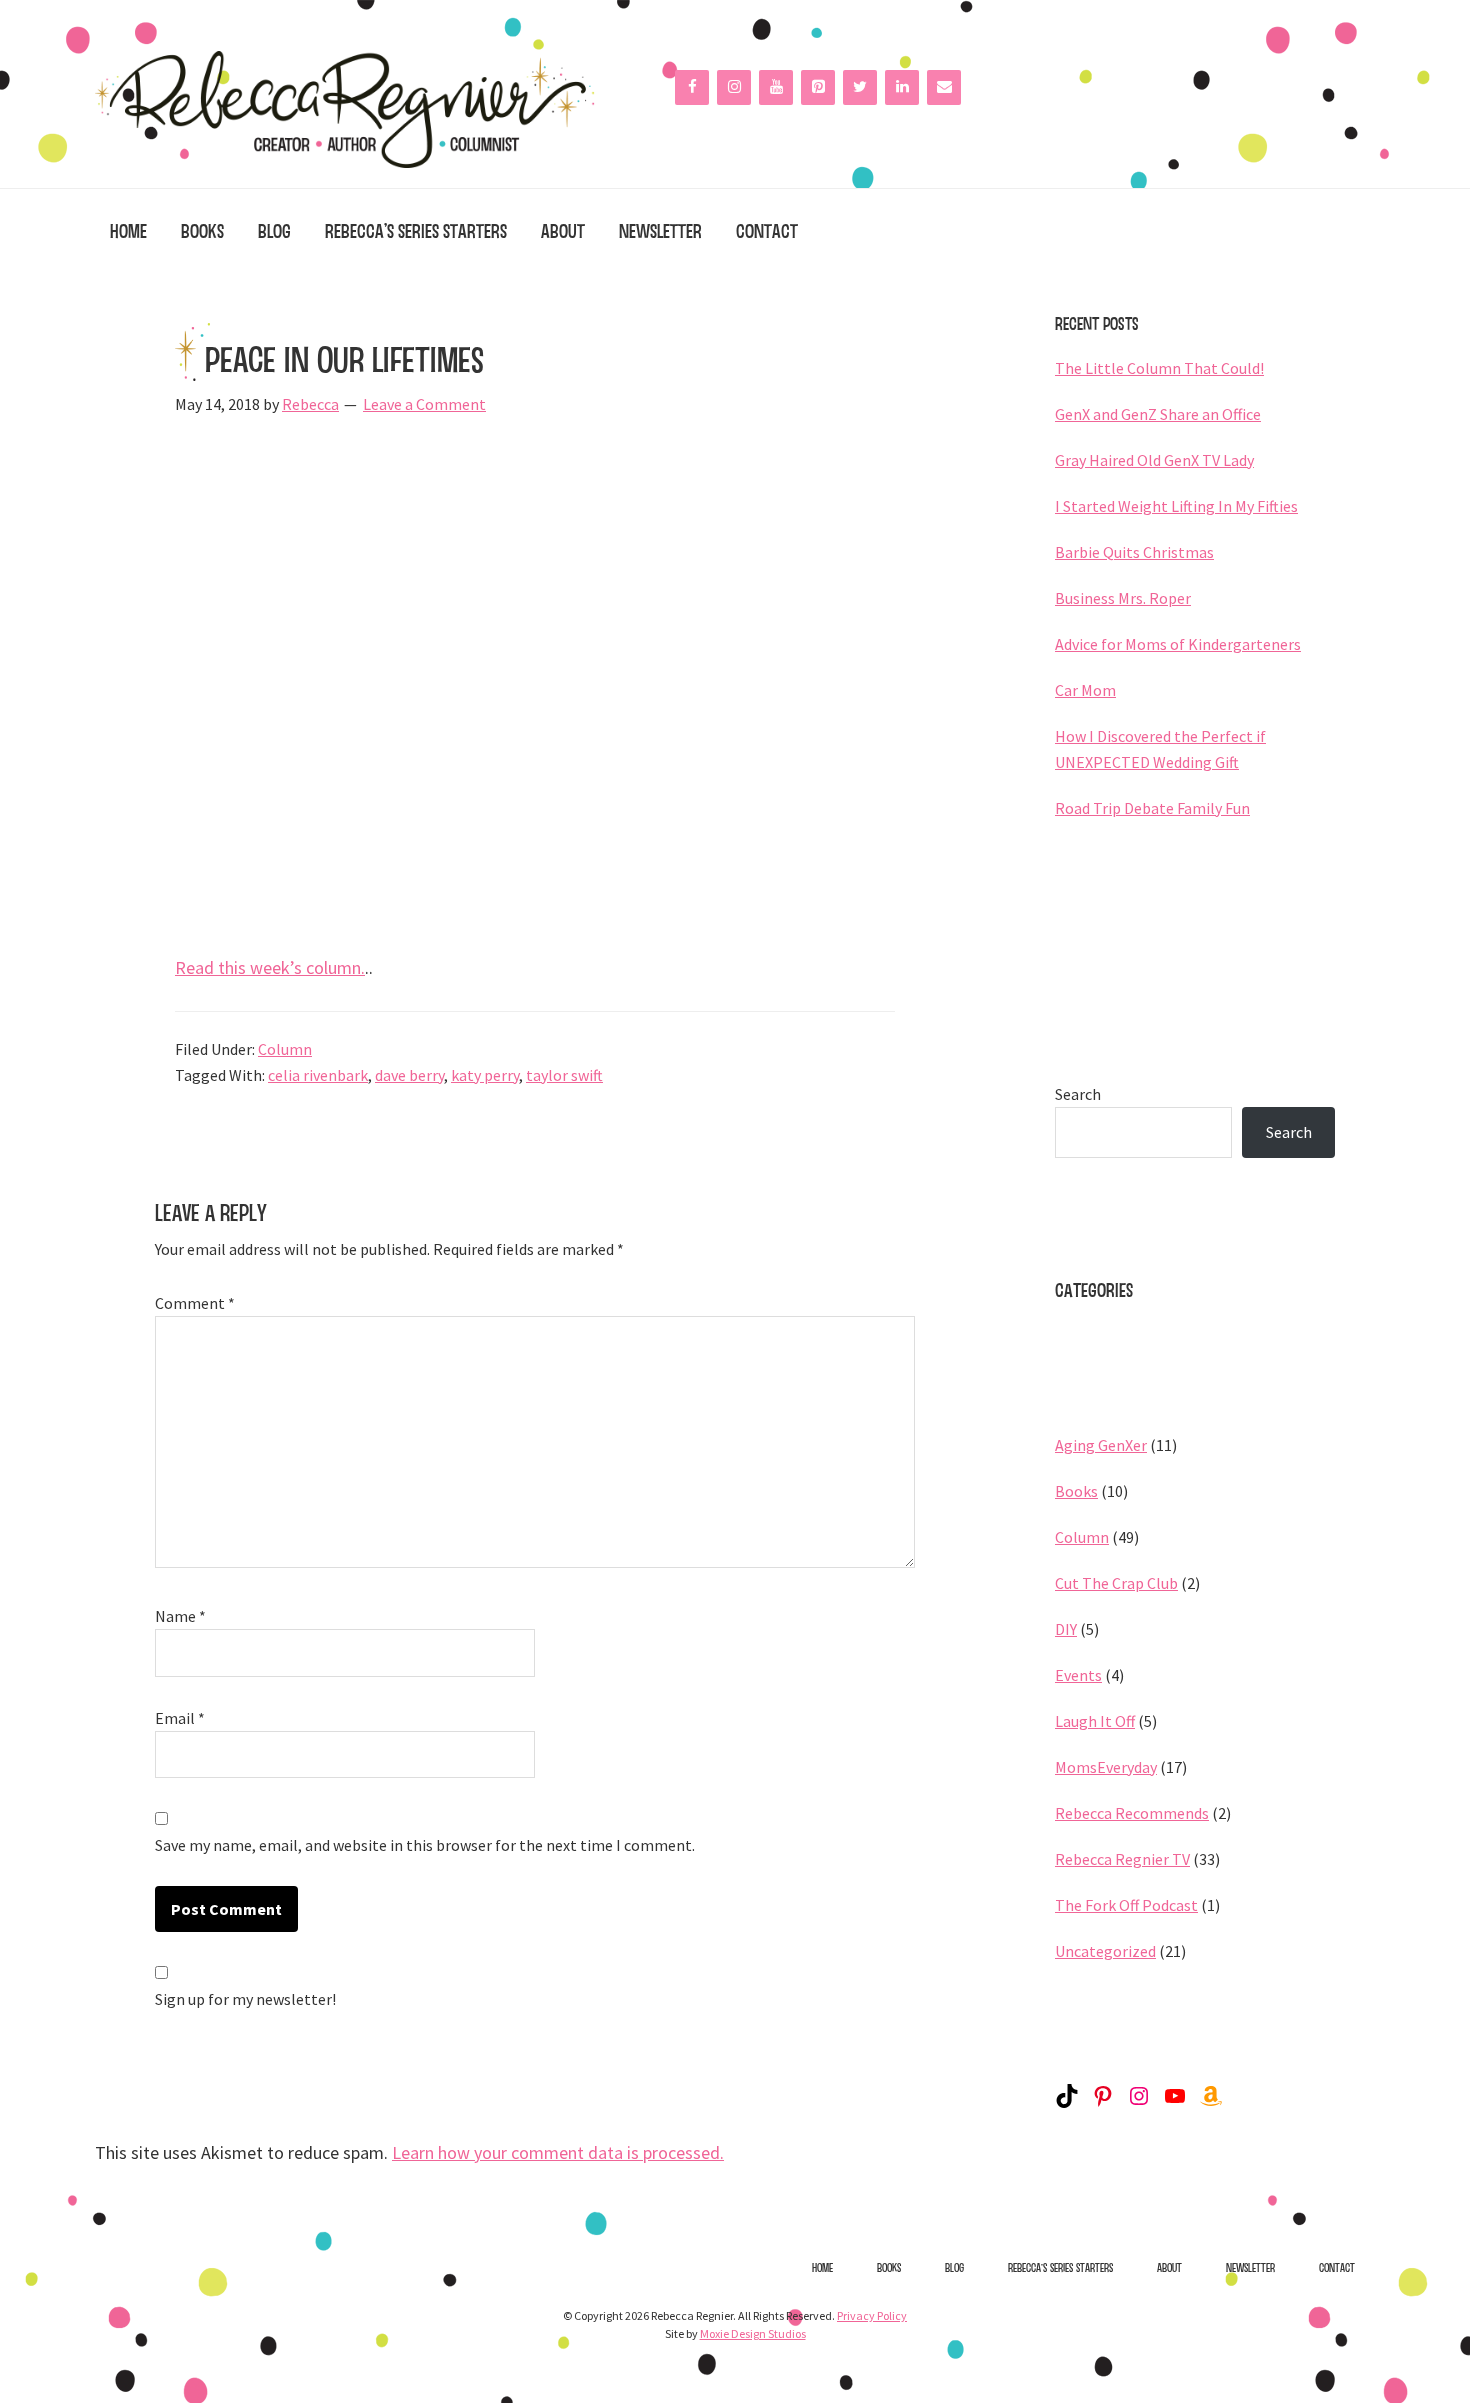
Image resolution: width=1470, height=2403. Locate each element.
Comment (195, 1303)
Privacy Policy (872, 2315)
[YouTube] (776, 87)
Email (180, 1718)
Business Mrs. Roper (1123, 598)
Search (1078, 1094)
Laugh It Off (1095, 1721)
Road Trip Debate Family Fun (1152, 808)
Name (180, 1616)
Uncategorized (1105, 1951)
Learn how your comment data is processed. (558, 2152)
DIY (1066, 1629)
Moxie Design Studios (753, 2333)
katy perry (485, 1075)
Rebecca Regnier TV (1122, 1859)
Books (1076, 1491)
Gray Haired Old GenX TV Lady (1154, 460)
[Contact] (944, 87)
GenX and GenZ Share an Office (1158, 414)
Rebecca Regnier (345, 109)
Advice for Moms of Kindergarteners (1178, 644)
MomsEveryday (1106, 1767)
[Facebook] (692, 87)
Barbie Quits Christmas (1134, 552)
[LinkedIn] (902, 87)
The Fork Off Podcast (1126, 1905)
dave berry (409, 1075)
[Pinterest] (818, 87)
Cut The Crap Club (1116, 1583)
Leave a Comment (424, 404)
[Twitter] (860, 87)
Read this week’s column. (270, 967)
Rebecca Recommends (1132, 1813)
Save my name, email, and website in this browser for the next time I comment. (425, 1845)
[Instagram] (734, 87)
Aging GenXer (1101, 1445)
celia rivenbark (318, 1075)
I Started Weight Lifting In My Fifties (1176, 506)
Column (285, 1049)
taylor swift (564, 1075)
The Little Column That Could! (1159, 368)
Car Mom (1085, 690)
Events (1078, 1675)
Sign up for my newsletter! (245, 1999)
